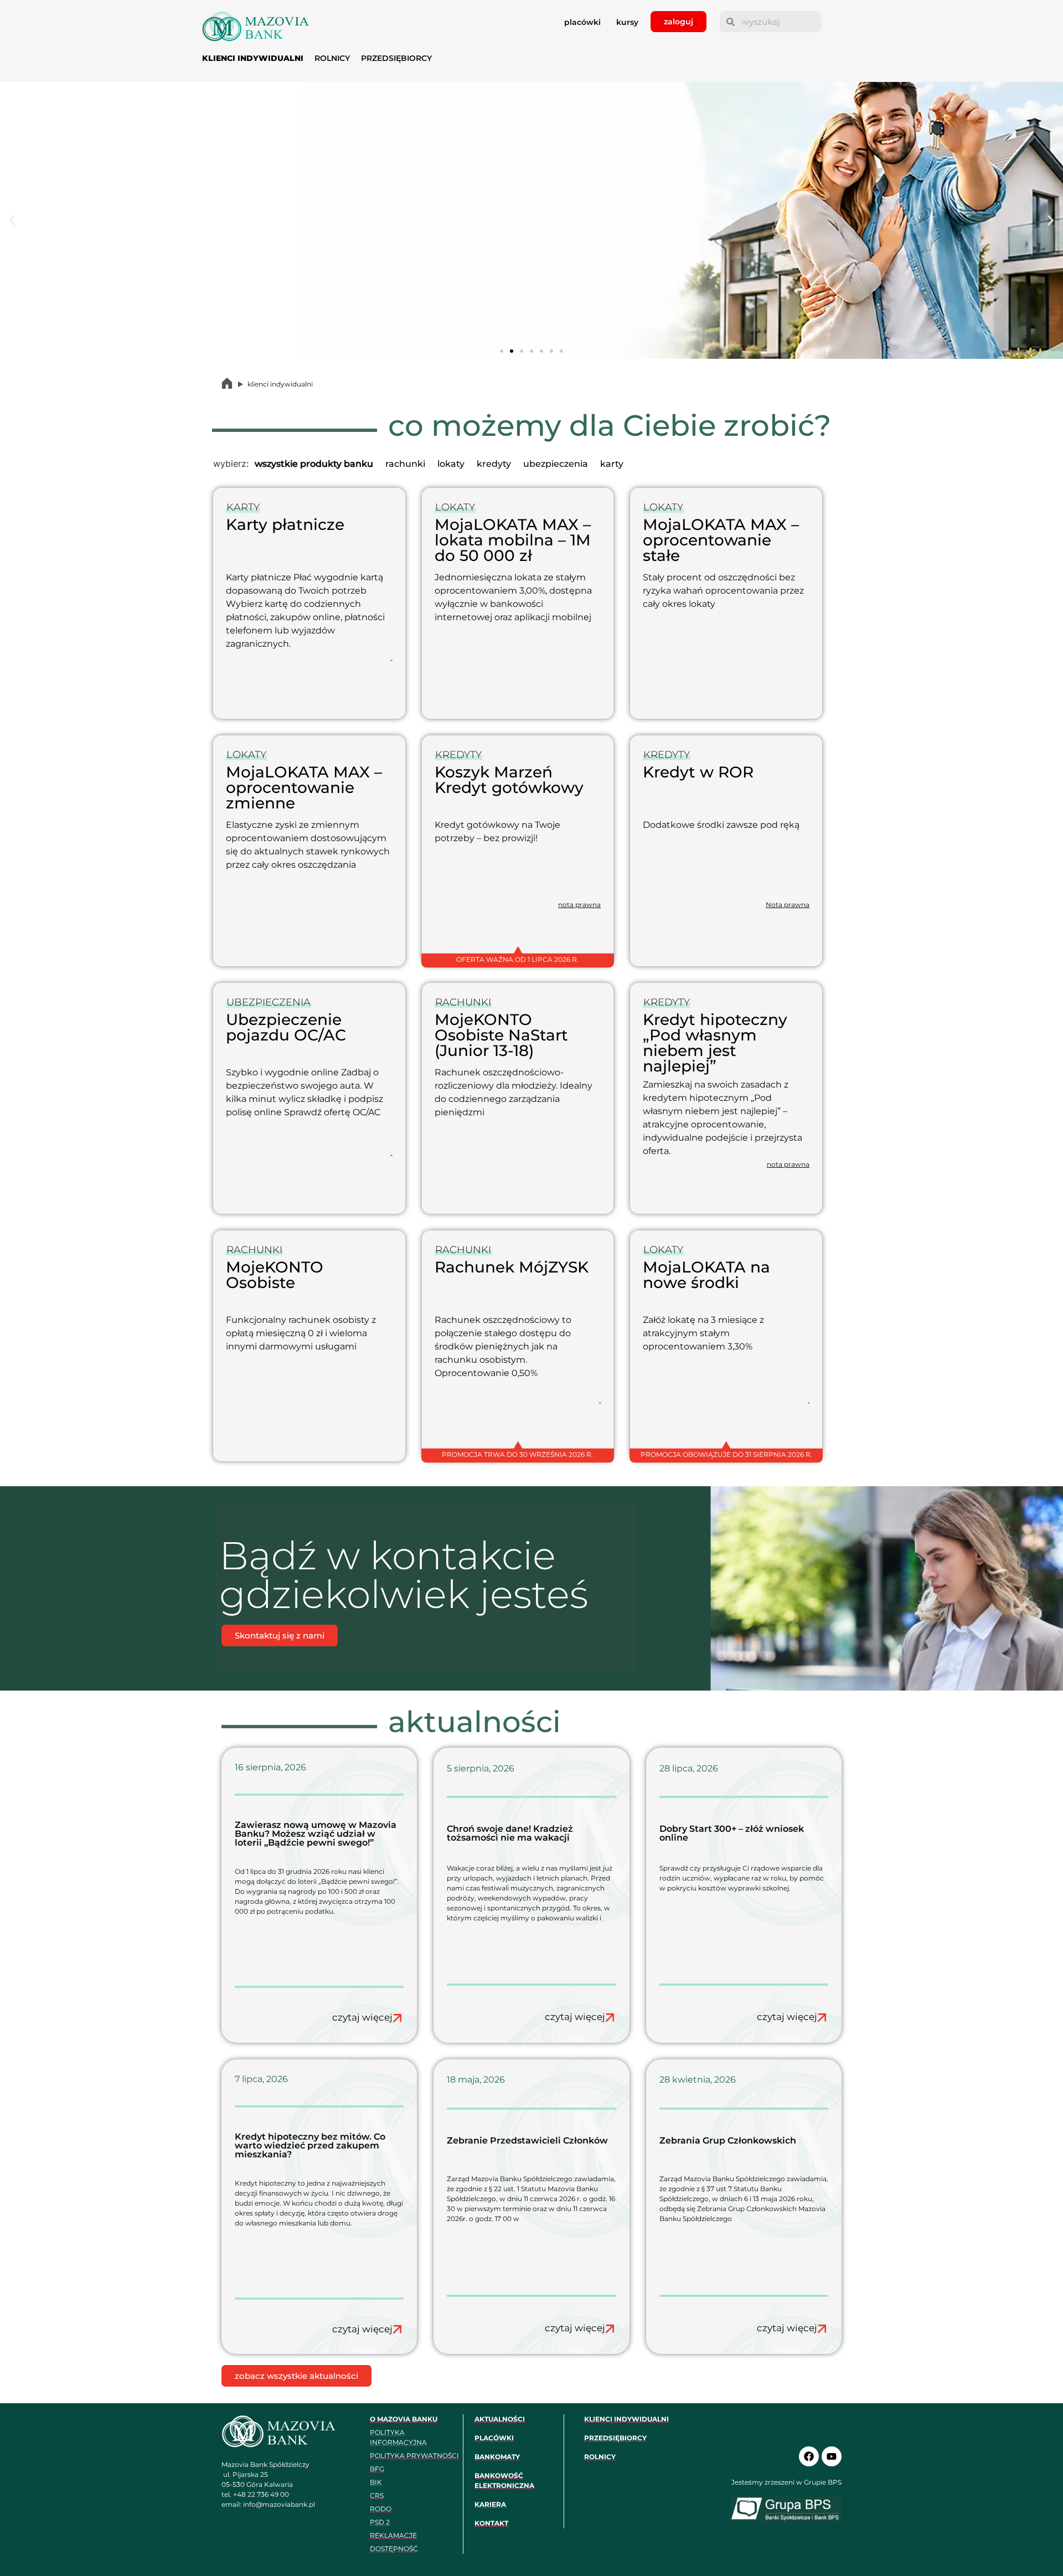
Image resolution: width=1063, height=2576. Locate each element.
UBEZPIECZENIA (269, 1002)
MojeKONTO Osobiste (275, 1275)
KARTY (243, 507)
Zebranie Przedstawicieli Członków (527, 2140)
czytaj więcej (362, 2017)
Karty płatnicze (285, 524)
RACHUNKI (463, 1002)
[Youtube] (832, 2456)
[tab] (314, 464)
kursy (627, 22)
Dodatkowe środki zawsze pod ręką (721, 825)
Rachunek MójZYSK (512, 1267)
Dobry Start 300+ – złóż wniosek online (732, 1833)
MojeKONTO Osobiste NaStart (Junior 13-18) (501, 1035)
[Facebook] (809, 2456)
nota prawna (579, 905)
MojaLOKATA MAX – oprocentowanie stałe (721, 540)
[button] (12, 221)
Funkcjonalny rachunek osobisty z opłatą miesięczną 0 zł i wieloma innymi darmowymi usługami (301, 1333)
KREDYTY (458, 755)
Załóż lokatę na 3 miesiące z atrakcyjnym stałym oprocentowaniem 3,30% (703, 1333)
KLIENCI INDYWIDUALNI (253, 58)
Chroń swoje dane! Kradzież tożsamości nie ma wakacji (510, 1833)
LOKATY (455, 507)
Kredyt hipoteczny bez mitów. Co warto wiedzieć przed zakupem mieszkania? (310, 2145)
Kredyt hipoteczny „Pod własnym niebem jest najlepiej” (715, 1043)
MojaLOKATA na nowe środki (706, 1275)
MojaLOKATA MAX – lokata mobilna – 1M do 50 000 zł (513, 540)
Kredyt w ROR (698, 772)
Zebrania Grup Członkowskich (728, 2140)
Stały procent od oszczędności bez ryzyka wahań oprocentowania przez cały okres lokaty (723, 591)
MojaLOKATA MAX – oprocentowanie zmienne (304, 787)
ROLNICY (332, 58)
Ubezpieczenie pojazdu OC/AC (286, 1027)
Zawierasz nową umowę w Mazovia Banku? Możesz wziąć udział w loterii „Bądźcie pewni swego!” (316, 1834)
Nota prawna (788, 905)
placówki (582, 22)
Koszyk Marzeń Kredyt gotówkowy (509, 780)
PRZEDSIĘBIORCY (396, 58)
